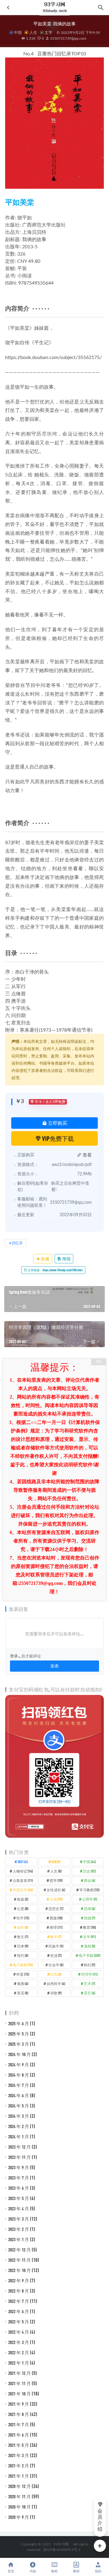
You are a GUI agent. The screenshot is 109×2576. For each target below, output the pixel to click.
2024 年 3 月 (19, 2116)
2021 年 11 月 (20, 2383)
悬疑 (56, 1918)
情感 (89, 1918)
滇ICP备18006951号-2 (61, 2550)
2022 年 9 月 (19, 2281)
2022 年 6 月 (19, 2311)
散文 (23, 1937)
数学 (56, 1937)
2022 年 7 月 (19, 2301)
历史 (89, 1871)
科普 (23, 1974)
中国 (18, 32)
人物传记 (23, 1871)
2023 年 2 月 (19, 2229)
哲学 (56, 1880)
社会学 (56, 1965)
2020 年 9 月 (19, 2517)
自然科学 (56, 1983)
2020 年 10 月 (20, 2507)
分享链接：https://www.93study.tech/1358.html (55, 1270)
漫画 (89, 1946)
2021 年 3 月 (19, 2455)
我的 (98, 2571)
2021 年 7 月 (19, 2424)
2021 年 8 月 (19, 2414)
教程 (54, 2571)
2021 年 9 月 (19, 2404)
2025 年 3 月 (19, 2044)
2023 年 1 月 (19, 2239)
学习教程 (89, 1890)
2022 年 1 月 (19, 2363)
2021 (23, 1862)
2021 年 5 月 (19, 2445)
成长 (23, 1927)
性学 (23, 1918)
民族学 (56, 1946)
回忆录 (17, 1243)
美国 (23, 1983)
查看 (87, 1155)
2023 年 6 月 (19, 2188)
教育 (89, 1927)
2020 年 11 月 (20, 2496)
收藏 (45, 1259)
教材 (76, 2571)
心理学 (89, 1899)
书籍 (33, 2571)
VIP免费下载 (58, 1138)
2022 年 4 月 (19, 2332)
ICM (56, 1862)
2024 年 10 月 (20, 2054)
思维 (89, 1908)
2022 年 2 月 (19, 2352)
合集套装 (23, 1880)
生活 (56, 1955)
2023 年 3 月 (19, 2219)
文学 (48, 32)
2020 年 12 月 (20, 2486)
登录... (15, 1656)
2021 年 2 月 (19, 2466)
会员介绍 (100, 2520)
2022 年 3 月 (19, 2342)
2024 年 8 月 (19, 2075)
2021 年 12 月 (20, 2373)
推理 (56, 1927)
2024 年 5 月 (19, 2106)
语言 (89, 1993)
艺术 (89, 1983)
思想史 (56, 1908)
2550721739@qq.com (68, 38)
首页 (11, 2571)
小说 (56, 1899)
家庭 (23, 1899)
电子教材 (23, 1965)
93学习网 (61, 2544)
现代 (23, 1955)
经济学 (89, 1974)
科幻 (89, 1965)
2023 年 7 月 (19, 2178)
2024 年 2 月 (19, 2126)
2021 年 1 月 (19, 2476)
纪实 (56, 1974)
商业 (89, 1880)
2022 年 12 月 (20, 2250)
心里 (23, 1908)
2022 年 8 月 (19, 2291)
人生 (33, 32)
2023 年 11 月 (20, 2157)
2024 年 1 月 (19, 2137)
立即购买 (57, 1123)
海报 (66, 1259)
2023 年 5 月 (19, 2198)
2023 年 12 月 (20, 2147)
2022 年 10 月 (20, 2270)
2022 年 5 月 (19, 2322)
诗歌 (56, 1993)
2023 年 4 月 (19, 2209)
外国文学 (23, 1890)
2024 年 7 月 (19, 2085)
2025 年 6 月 (19, 2023)
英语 (23, 1993)
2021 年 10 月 (20, 2394)
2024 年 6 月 (19, 2095)
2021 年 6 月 (19, 2435)
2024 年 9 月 (19, 2065)
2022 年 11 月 (20, 2260)
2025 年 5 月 (19, 2034)
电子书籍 (89, 1955)
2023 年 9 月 (19, 2167)
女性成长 (56, 1890)
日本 (23, 1946)
